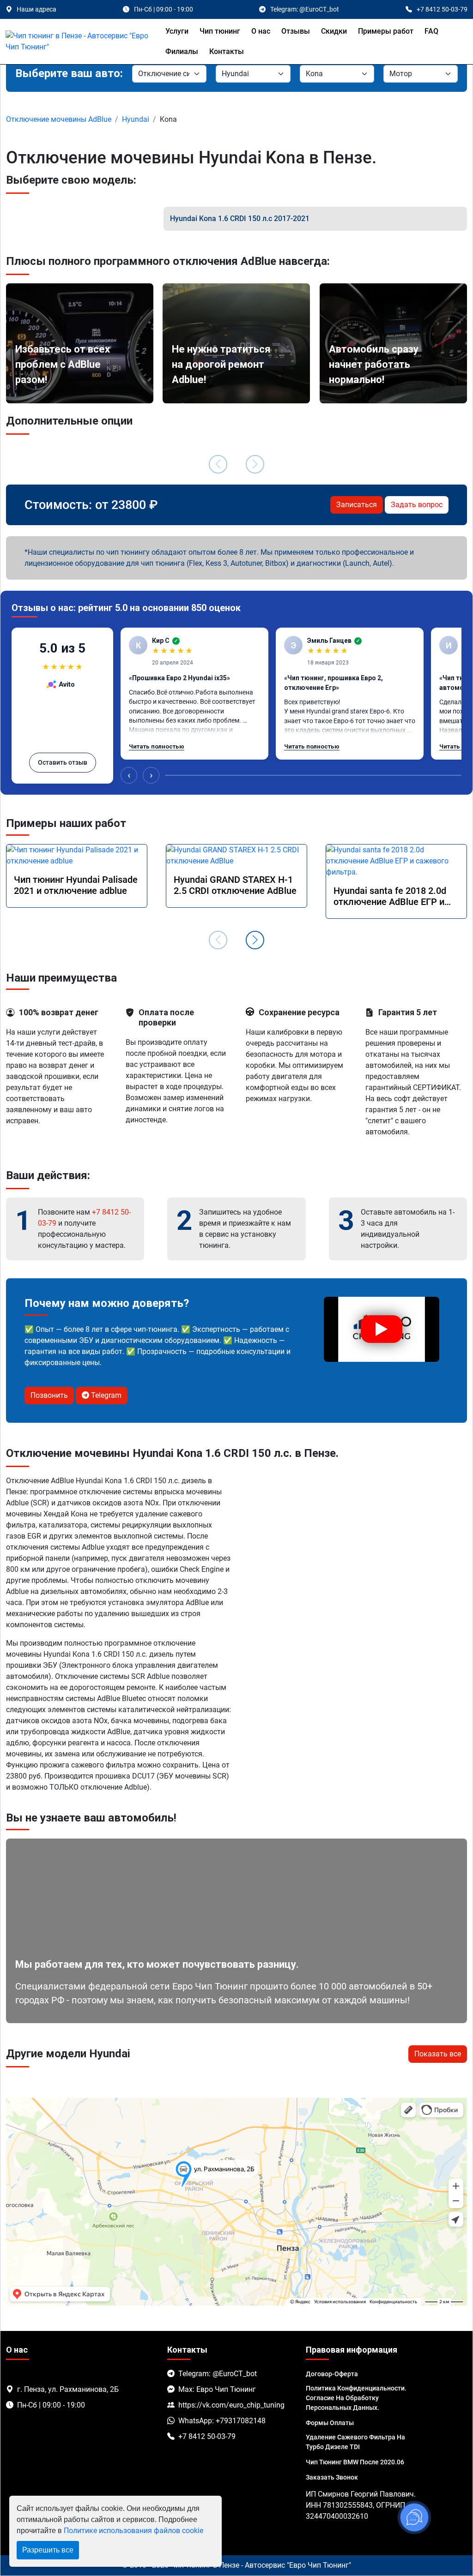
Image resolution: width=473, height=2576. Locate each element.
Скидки (334, 31)
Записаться (357, 505)
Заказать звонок (332, 2477)
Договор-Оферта (332, 2374)
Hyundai (136, 119)
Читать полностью (157, 746)
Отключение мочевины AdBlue (59, 119)
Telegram (105, 1395)
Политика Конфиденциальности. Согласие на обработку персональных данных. (356, 2398)
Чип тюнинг (220, 31)
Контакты (227, 51)
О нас (261, 31)
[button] (255, 940)
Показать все (438, 2054)
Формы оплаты (330, 2423)
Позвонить (49, 1395)
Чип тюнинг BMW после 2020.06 (355, 2462)
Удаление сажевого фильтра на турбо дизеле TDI (355, 2442)
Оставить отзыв (63, 762)
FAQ (431, 31)
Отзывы (296, 31)
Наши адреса (36, 9)
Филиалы (182, 51)
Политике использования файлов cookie (133, 2531)
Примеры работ (386, 31)
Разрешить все (48, 2550)
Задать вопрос (417, 505)
